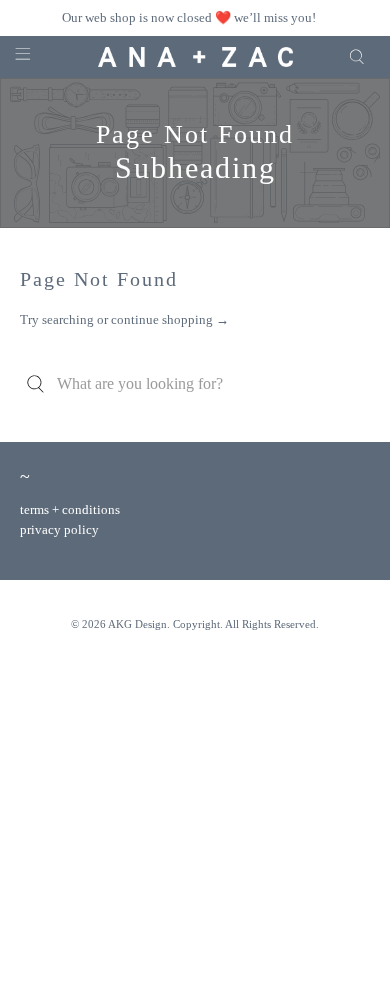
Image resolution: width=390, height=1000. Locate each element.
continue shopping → (170, 319)
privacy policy (59, 529)
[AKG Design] (195, 57)
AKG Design (137, 624)
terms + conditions (70, 509)
